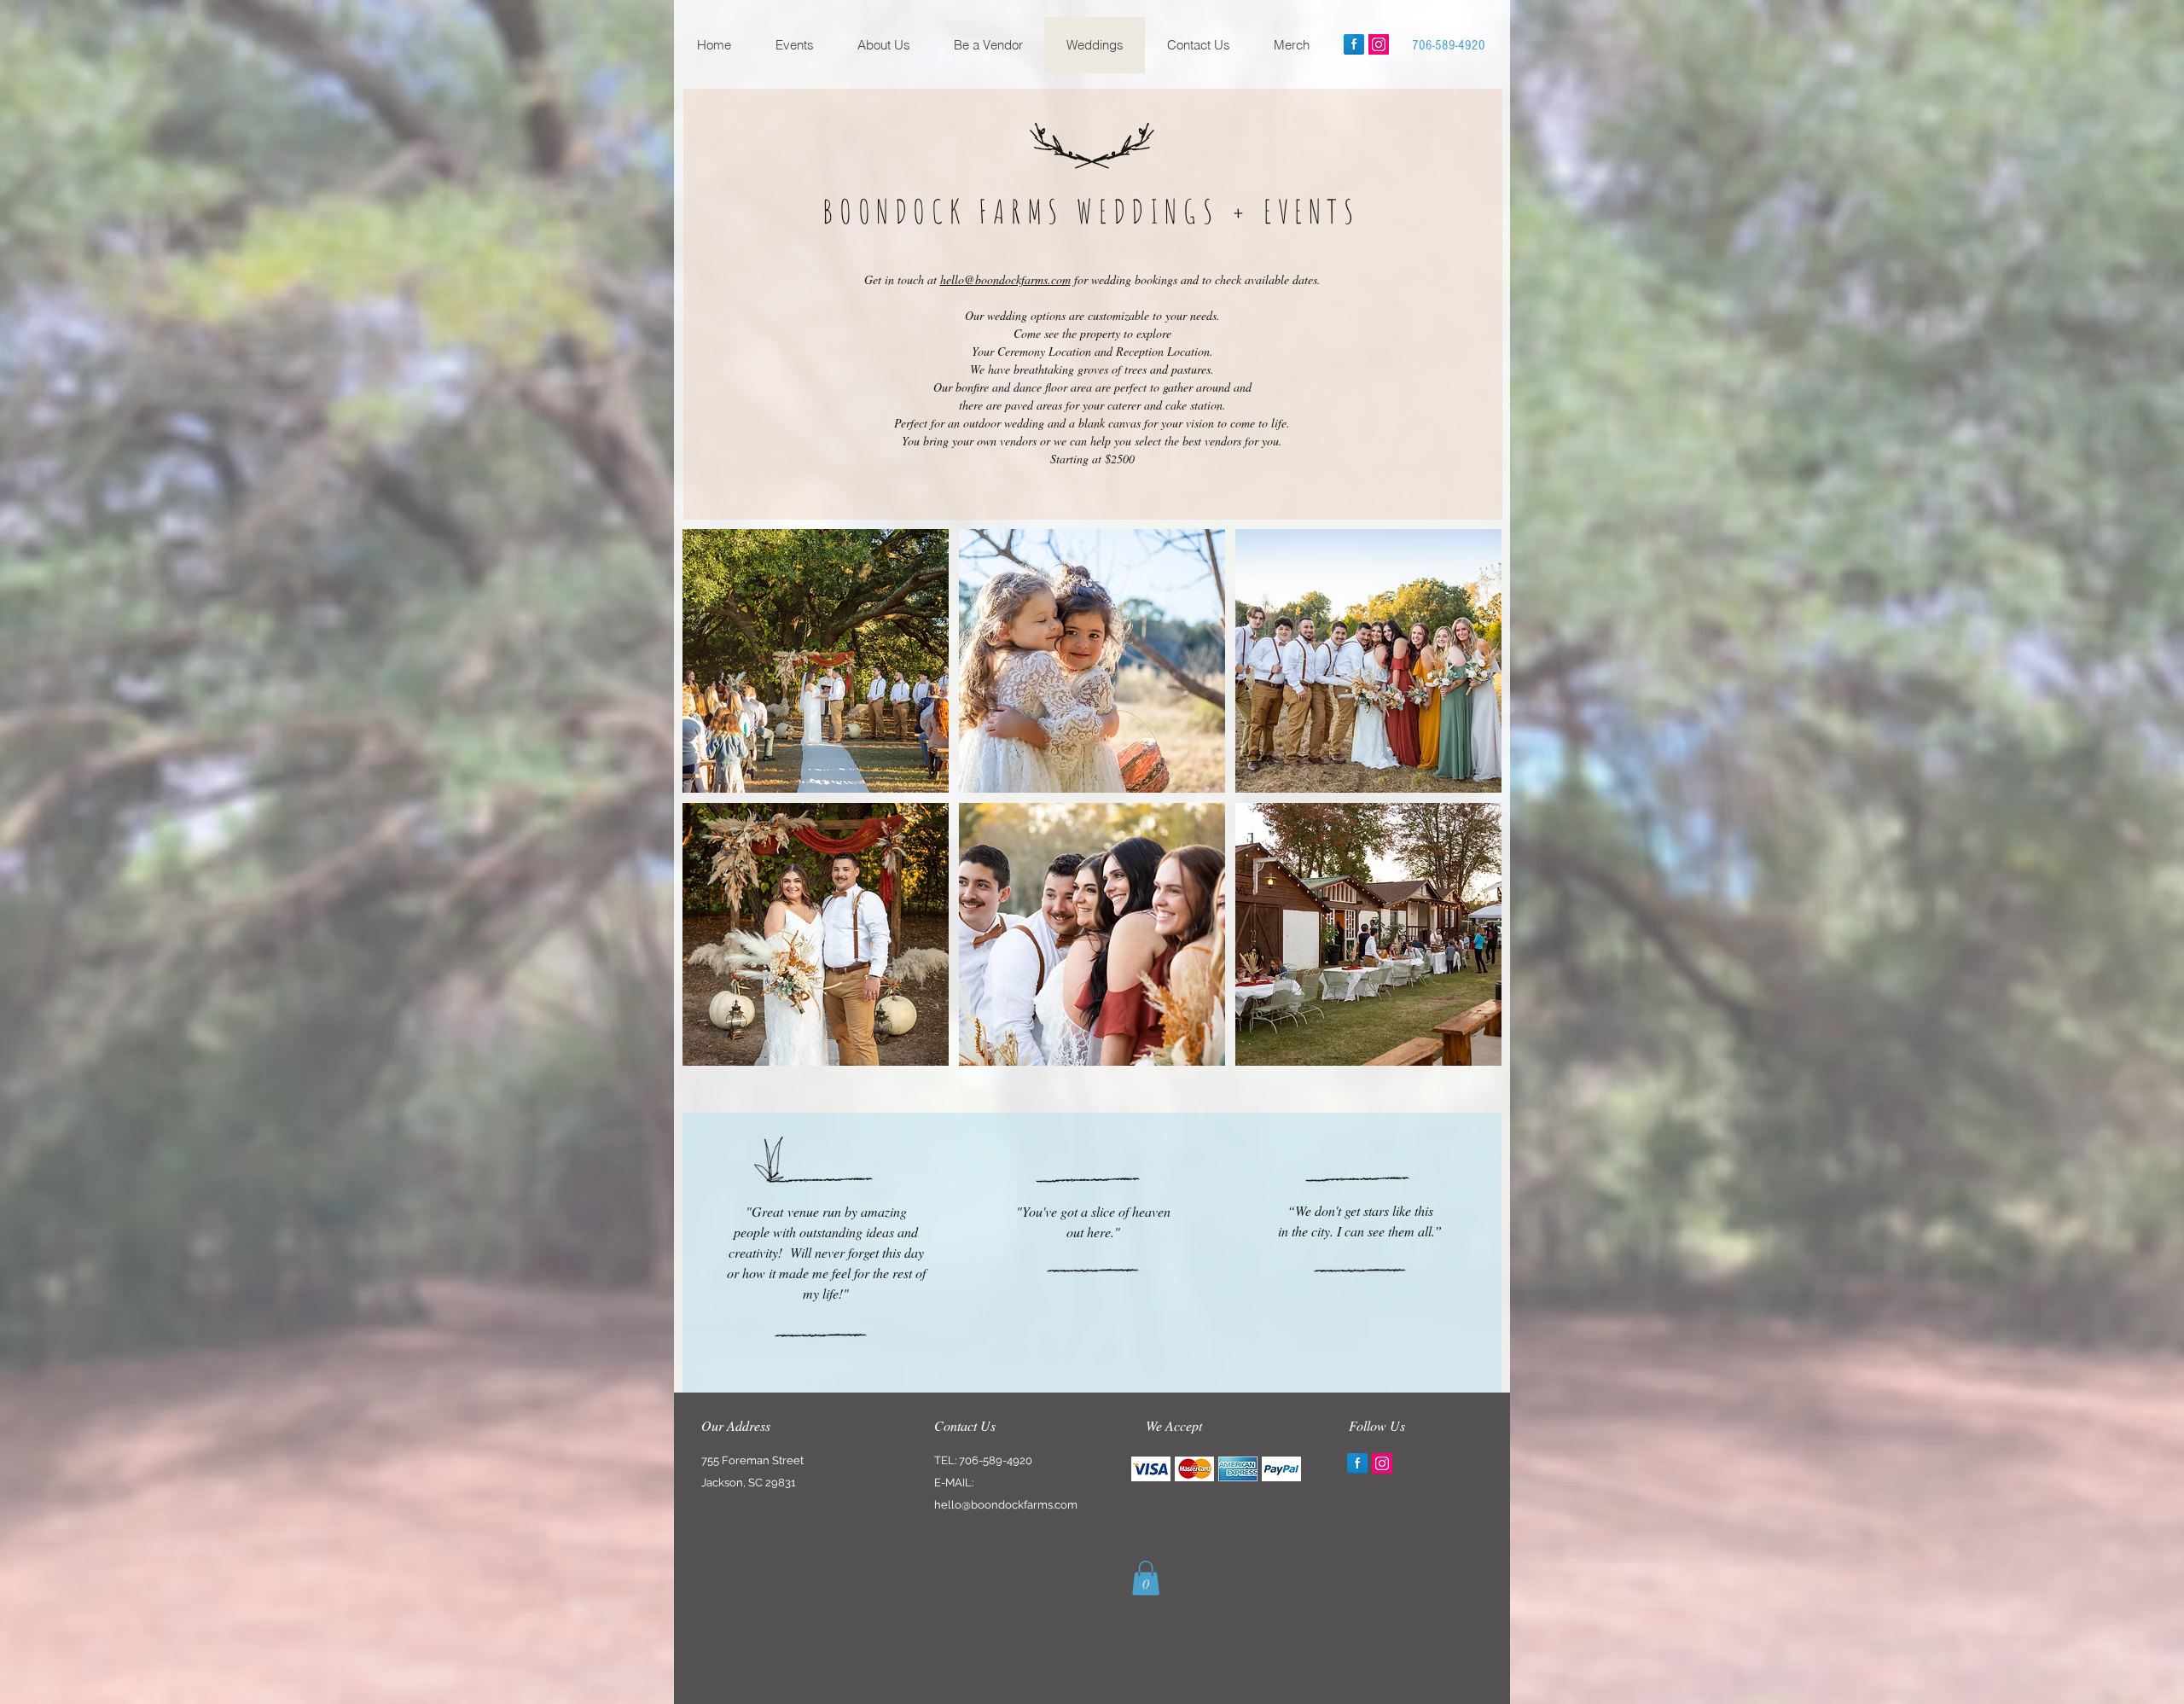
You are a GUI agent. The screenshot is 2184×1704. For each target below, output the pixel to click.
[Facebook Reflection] (1354, 44)
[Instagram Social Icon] (1379, 44)
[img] (1151, 1469)
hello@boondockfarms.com (1005, 279)
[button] (816, 661)
